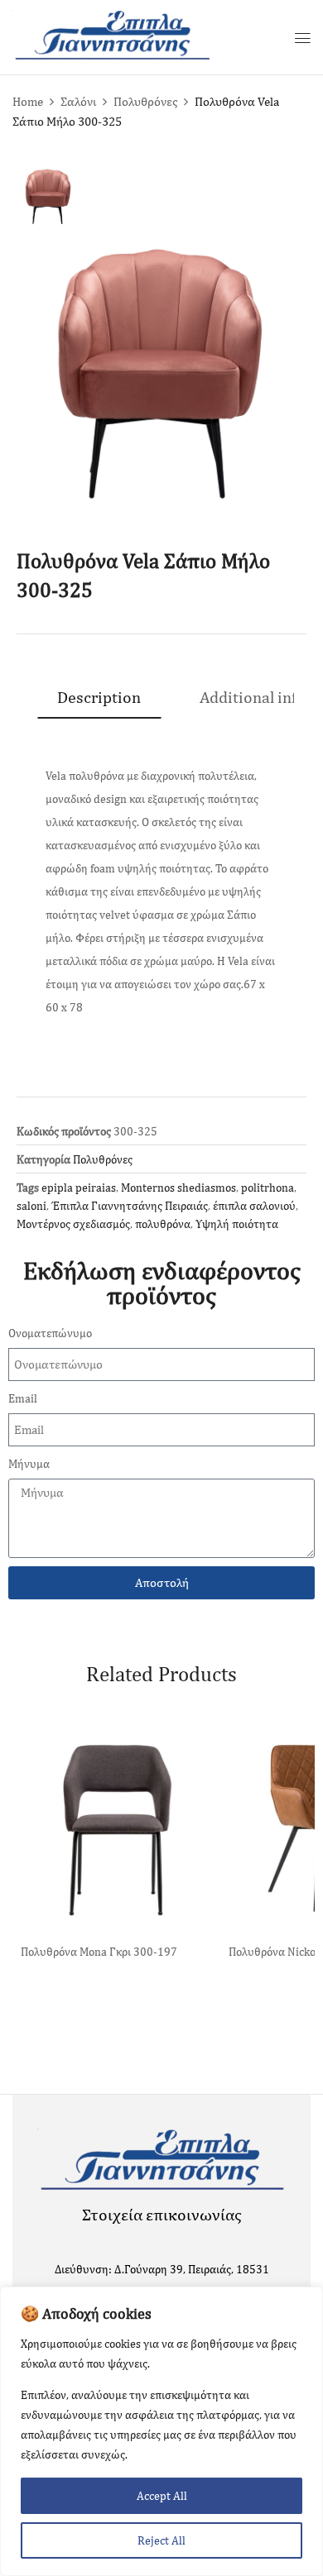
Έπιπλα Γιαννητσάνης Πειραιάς (130, 1206)
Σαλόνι (78, 101)
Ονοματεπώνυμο (50, 1333)
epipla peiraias (79, 1188)
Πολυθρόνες (145, 101)
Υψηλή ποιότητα (237, 1224)
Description (99, 697)
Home (28, 101)
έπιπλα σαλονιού (254, 1206)
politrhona (268, 1188)
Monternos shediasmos (178, 1188)
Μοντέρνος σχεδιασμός (73, 1224)
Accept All (162, 2496)
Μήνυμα (29, 1464)
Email (23, 1398)
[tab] (99, 697)
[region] (161, 2431)
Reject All (161, 2540)
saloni (31, 1206)
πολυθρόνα (163, 1224)
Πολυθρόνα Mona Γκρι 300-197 (99, 1952)
